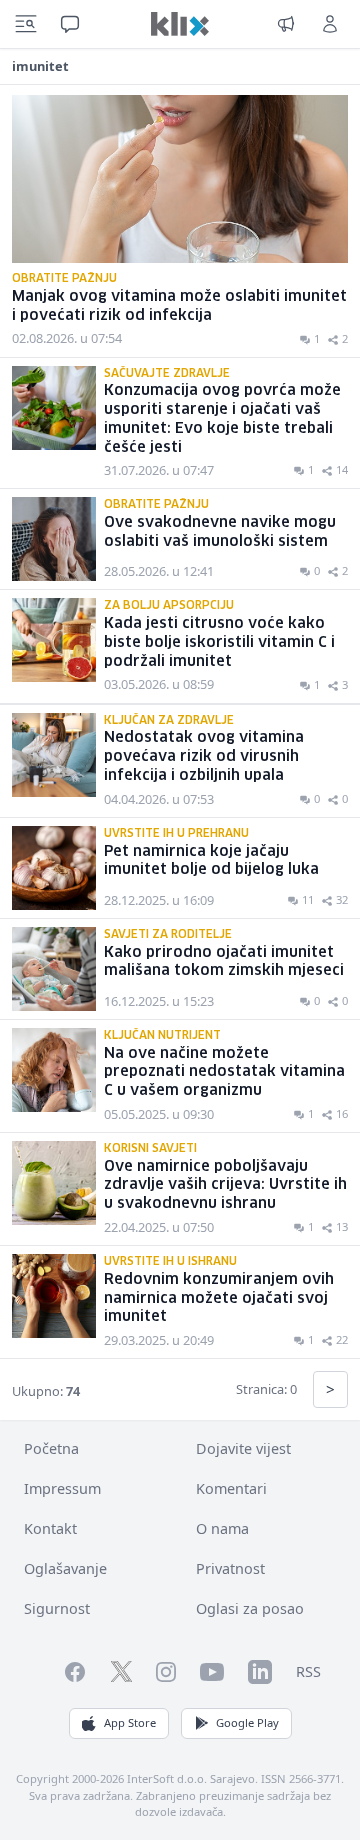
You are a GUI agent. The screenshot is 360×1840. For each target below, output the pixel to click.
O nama (222, 1528)
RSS (308, 1671)
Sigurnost (57, 1608)
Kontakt (50, 1528)
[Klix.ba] (180, 24)
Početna (51, 1448)
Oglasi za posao (250, 1608)
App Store (130, 1722)
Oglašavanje (65, 1568)
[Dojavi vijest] (286, 24)
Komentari (231, 1488)
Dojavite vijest (243, 1448)
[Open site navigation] (26, 24)
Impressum (62, 1488)
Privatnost (230, 1568)
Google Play (247, 1722)
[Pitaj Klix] (70, 24)
